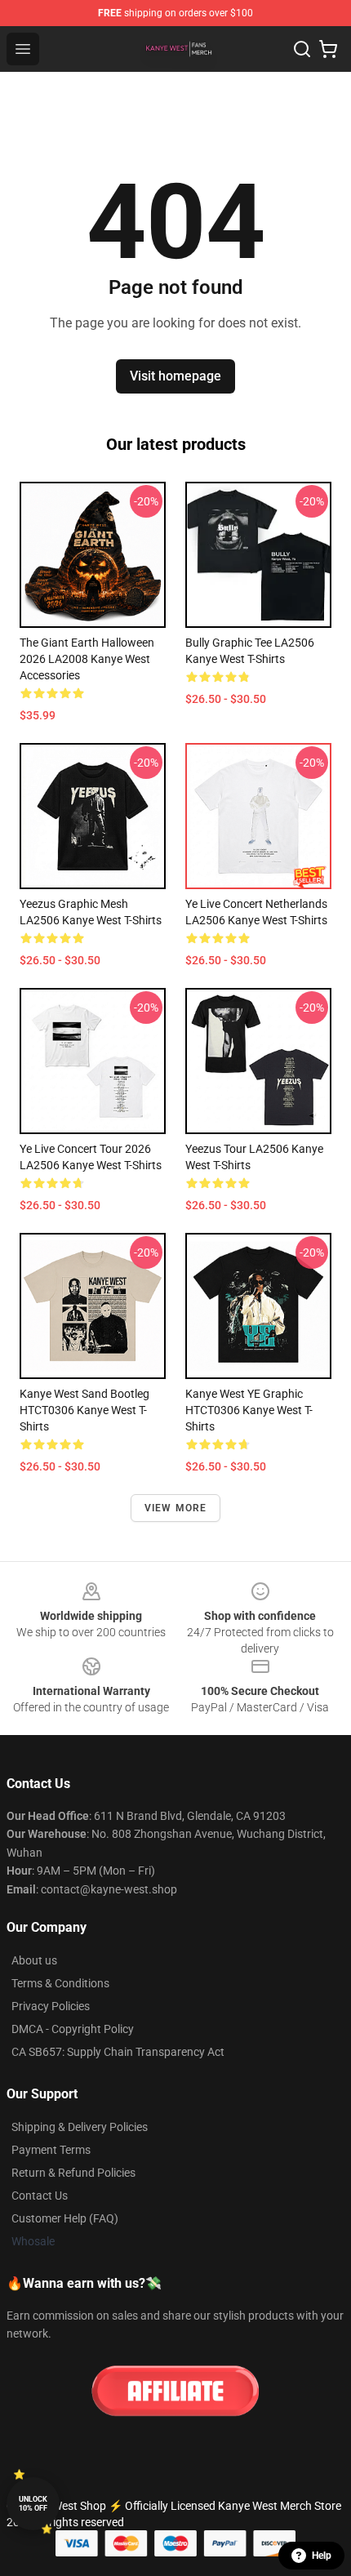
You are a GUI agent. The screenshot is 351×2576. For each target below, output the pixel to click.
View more (176, 1508)
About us (34, 1960)
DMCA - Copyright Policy (73, 2029)
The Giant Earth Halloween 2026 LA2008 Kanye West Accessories (87, 659)
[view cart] (328, 49)
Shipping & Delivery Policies (80, 2127)
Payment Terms (51, 2150)
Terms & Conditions (60, 1983)
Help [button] (322, 2556)
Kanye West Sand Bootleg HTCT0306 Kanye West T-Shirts (84, 1410)
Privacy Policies (51, 2006)
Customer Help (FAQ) (65, 2218)
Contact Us (40, 2196)
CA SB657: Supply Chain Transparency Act (118, 2052)
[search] (302, 49)
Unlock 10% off (33, 2504)
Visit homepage (175, 376)
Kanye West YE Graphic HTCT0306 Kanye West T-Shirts (249, 1410)
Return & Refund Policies (73, 2173)
